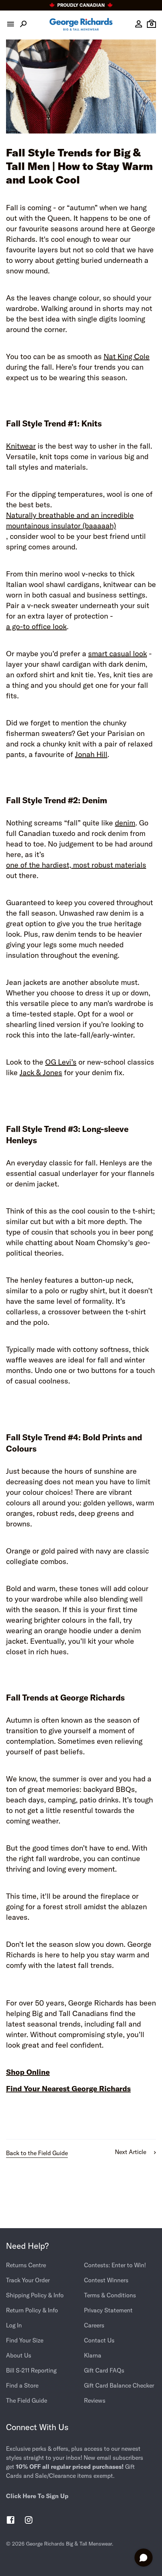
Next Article (131, 2152)
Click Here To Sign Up (37, 2496)
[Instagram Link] (29, 2521)
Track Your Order (28, 2280)
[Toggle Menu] (11, 24)
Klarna (93, 2355)
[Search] (23, 24)
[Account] (139, 24)
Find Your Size (25, 2340)
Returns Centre (26, 2265)
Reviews (95, 2400)
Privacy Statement (108, 2310)
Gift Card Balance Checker (119, 2385)
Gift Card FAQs (104, 2370)
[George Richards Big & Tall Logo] (81, 24)
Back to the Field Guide (37, 2153)
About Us (19, 2355)
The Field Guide (27, 2400)
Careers (94, 2325)
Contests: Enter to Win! (115, 2265)
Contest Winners (106, 2280)
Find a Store (22, 2385)
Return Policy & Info (32, 2310)
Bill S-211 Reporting (31, 2370)
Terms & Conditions (110, 2295)
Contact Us (99, 2340)
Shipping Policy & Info (35, 2295)
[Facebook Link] (11, 2521)
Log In (14, 2325)
